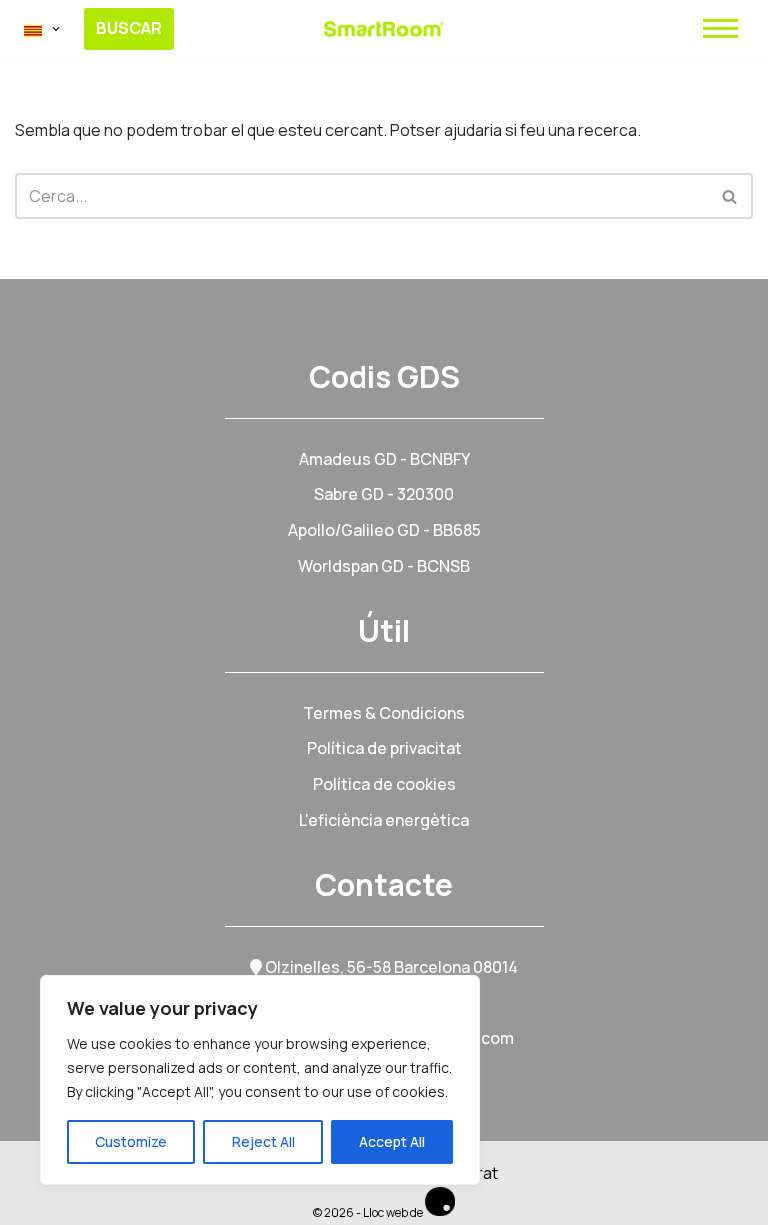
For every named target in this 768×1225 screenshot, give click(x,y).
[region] (260, 1080)
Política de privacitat (384, 748)
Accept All (392, 1141)
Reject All (263, 1141)
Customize (131, 1141)
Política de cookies (384, 784)
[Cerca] (730, 196)
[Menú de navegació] (720, 28)
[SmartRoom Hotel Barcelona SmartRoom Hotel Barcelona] (384, 29)
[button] (56, 29)
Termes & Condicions (384, 713)
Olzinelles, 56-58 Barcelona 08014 (390, 967)
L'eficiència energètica (384, 820)
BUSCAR (129, 28)
